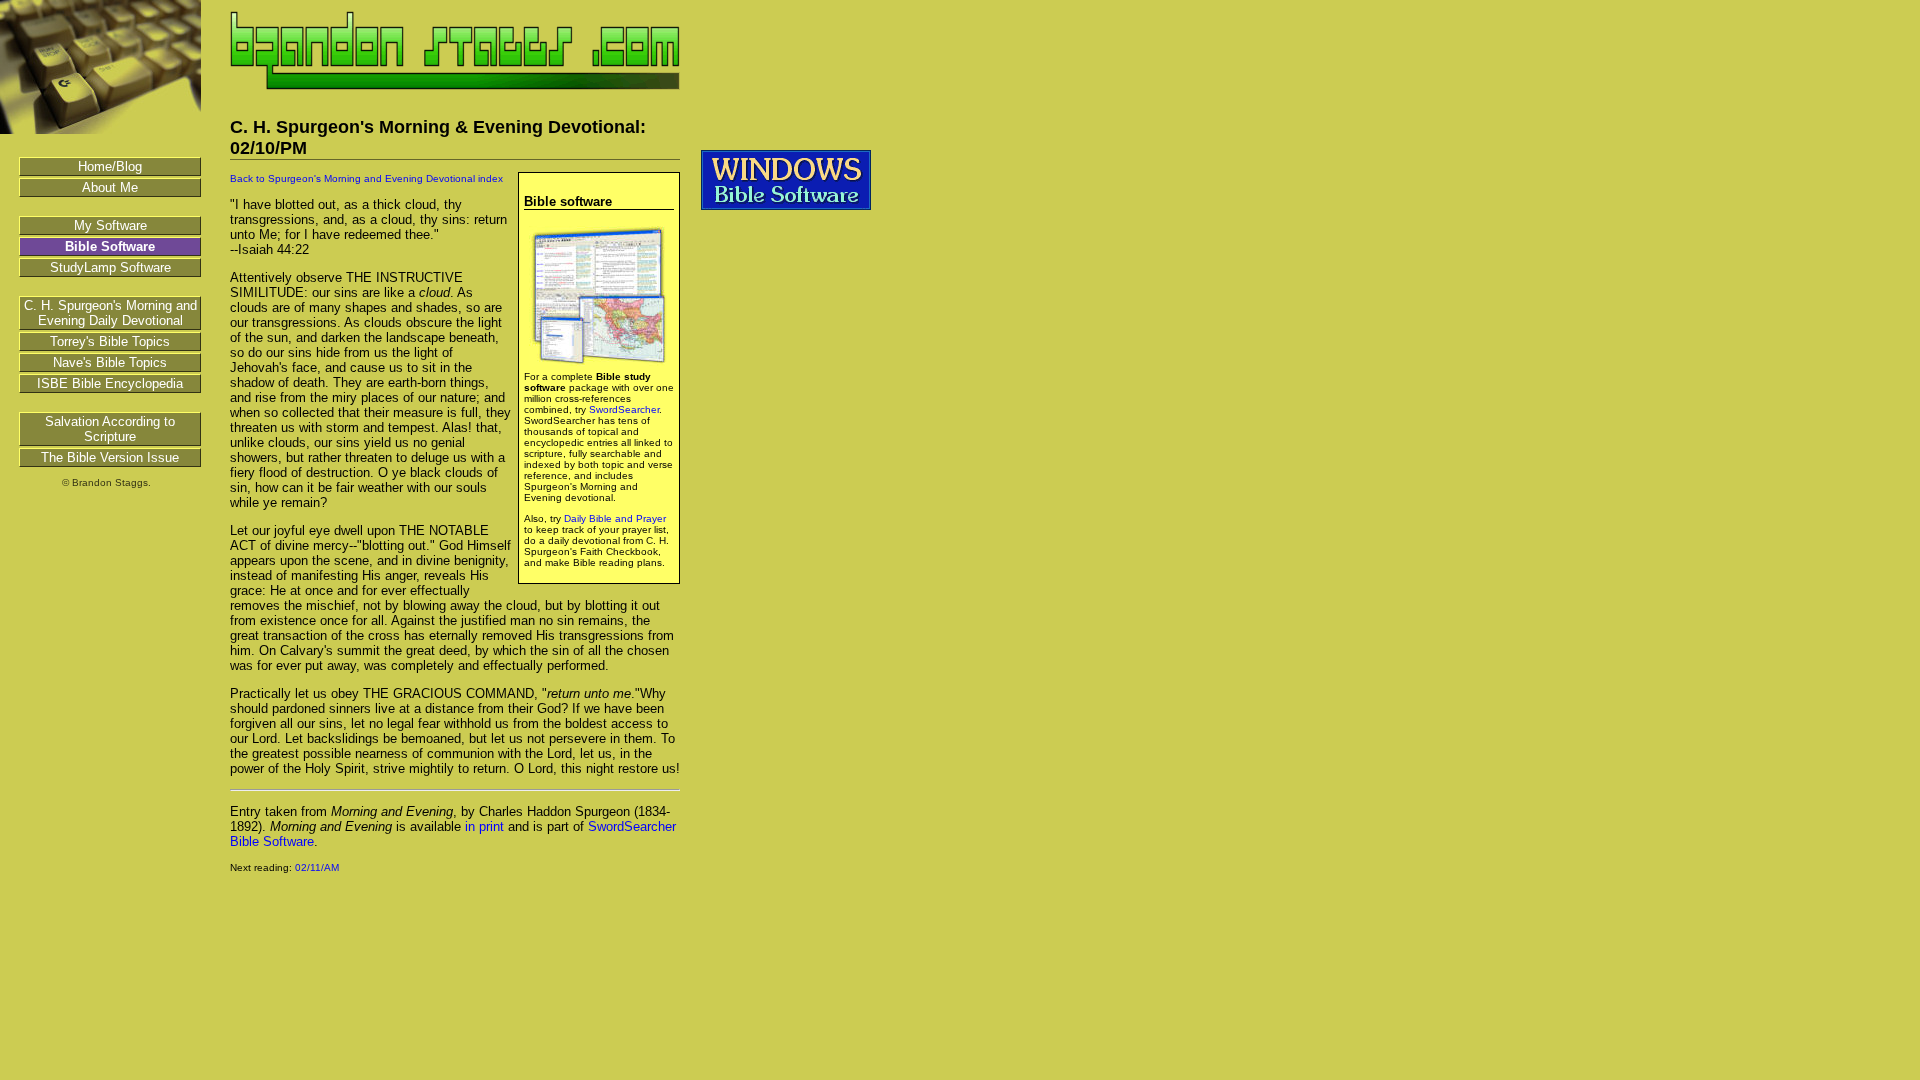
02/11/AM (317, 867)
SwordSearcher (624, 409)
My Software (110, 225)
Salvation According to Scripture (110, 429)
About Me (110, 187)
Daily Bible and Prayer (615, 518)
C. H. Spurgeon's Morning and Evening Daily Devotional (110, 313)
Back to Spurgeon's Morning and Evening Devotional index (366, 178)
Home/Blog (110, 166)
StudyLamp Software (110, 267)
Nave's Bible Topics (110, 362)
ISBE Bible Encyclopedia (110, 383)
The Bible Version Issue (110, 457)
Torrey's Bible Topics (110, 341)
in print (484, 826)
